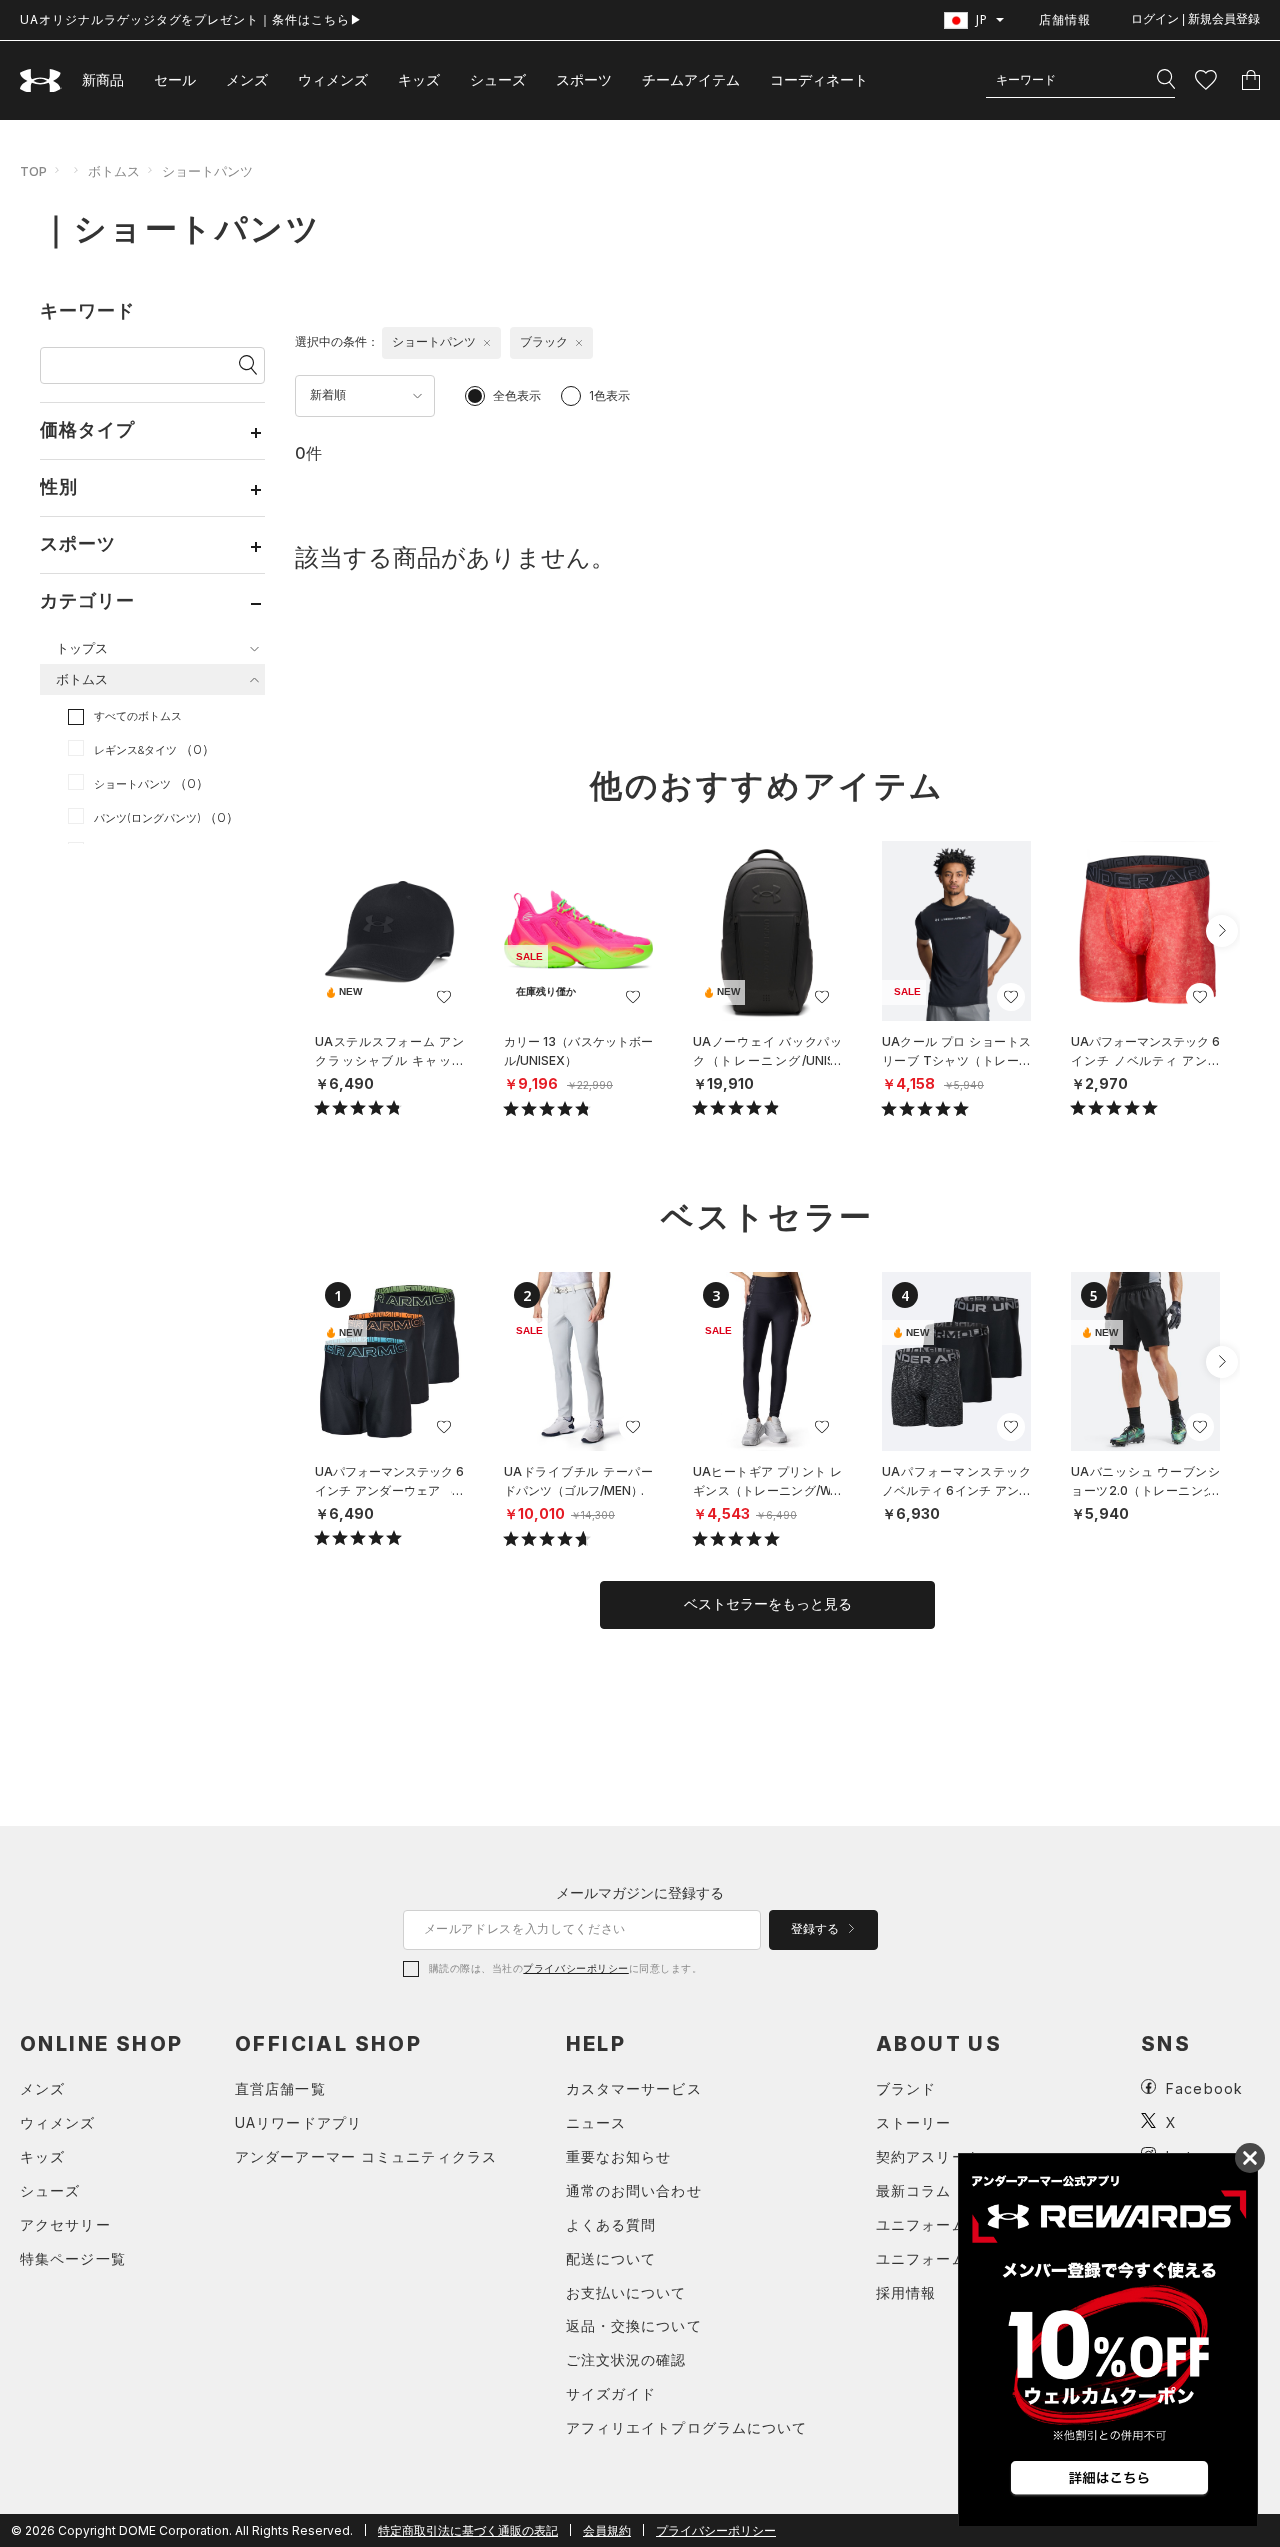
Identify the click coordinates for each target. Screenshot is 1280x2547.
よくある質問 (611, 2224)
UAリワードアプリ (298, 2122)
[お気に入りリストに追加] (444, 997)
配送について (611, 2258)
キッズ (419, 79)
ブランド (906, 2088)
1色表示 (609, 395)
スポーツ (584, 79)
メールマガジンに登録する (640, 1892)
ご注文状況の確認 (626, 2359)
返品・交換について (634, 2325)
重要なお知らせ (619, 2156)
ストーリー (914, 2122)
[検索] (1166, 80)
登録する (816, 1929)
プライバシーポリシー (575, 1968)
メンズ (247, 79)
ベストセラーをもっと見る (768, 1604)
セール (175, 79)
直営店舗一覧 (280, 2088)
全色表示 (517, 395)
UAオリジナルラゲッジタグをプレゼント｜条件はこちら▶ (191, 19)
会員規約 (607, 2530)
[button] (1222, 931)
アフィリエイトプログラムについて (687, 2427)
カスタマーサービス (634, 2088)
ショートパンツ (207, 171)
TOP (33, 171)
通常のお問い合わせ (634, 2190)
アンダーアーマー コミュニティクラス (366, 2156)
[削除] (487, 343)
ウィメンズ (333, 79)
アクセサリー (65, 2224)
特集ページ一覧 (73, 2258)
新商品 (103, 79)
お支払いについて (626, 2292)
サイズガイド (611, 2393)
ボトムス (114, 171)
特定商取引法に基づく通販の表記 (468, 2530)
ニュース (596, 2122)
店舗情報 (1065, 19)
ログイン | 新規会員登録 (1195, 19)
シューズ (498, 79)
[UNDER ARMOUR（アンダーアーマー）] (41, 80)
